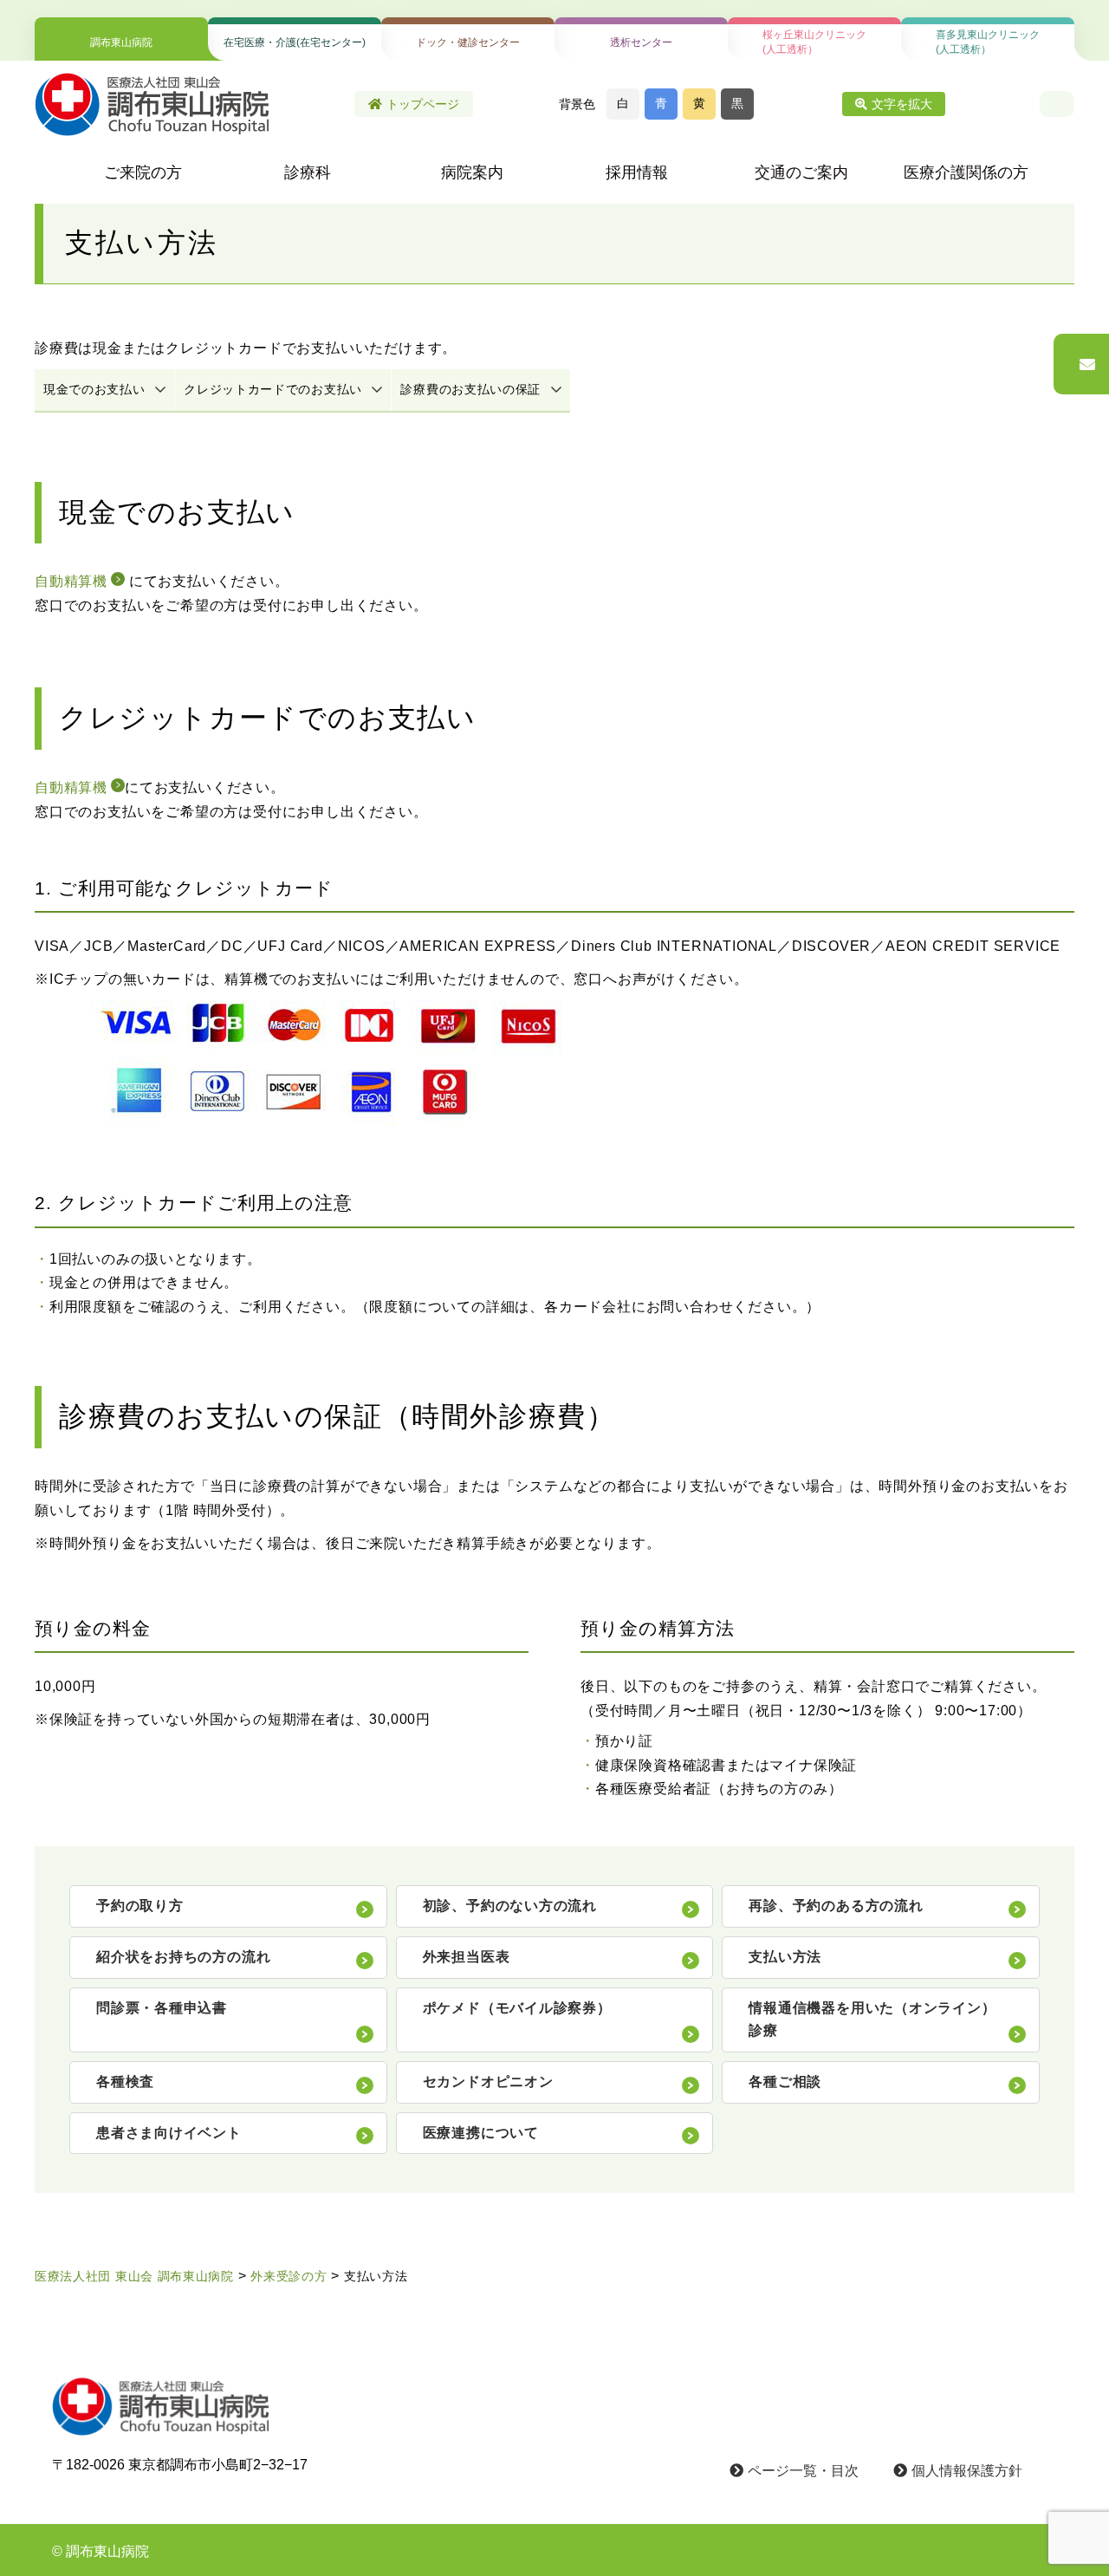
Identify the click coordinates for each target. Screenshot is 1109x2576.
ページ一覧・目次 (803, 2471)
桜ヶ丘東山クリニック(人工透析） (814, 42)
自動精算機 (71, 581)
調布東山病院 (121, 42)
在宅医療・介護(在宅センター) (295, 42)
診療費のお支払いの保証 (470, 389)
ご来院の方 (143, 172)
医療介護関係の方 (966, 172)
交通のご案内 (801, 172)
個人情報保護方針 (967, 2471)
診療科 (308, 172)
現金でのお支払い (94, 389)
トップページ (423, 104)
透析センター (641, 42)
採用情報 (637, 172)
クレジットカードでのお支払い (273, 389)
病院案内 (472, 172)
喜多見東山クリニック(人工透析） (988, 42)
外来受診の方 (289, 2276)
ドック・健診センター (468, 42)
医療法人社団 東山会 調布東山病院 (134, 2276)
